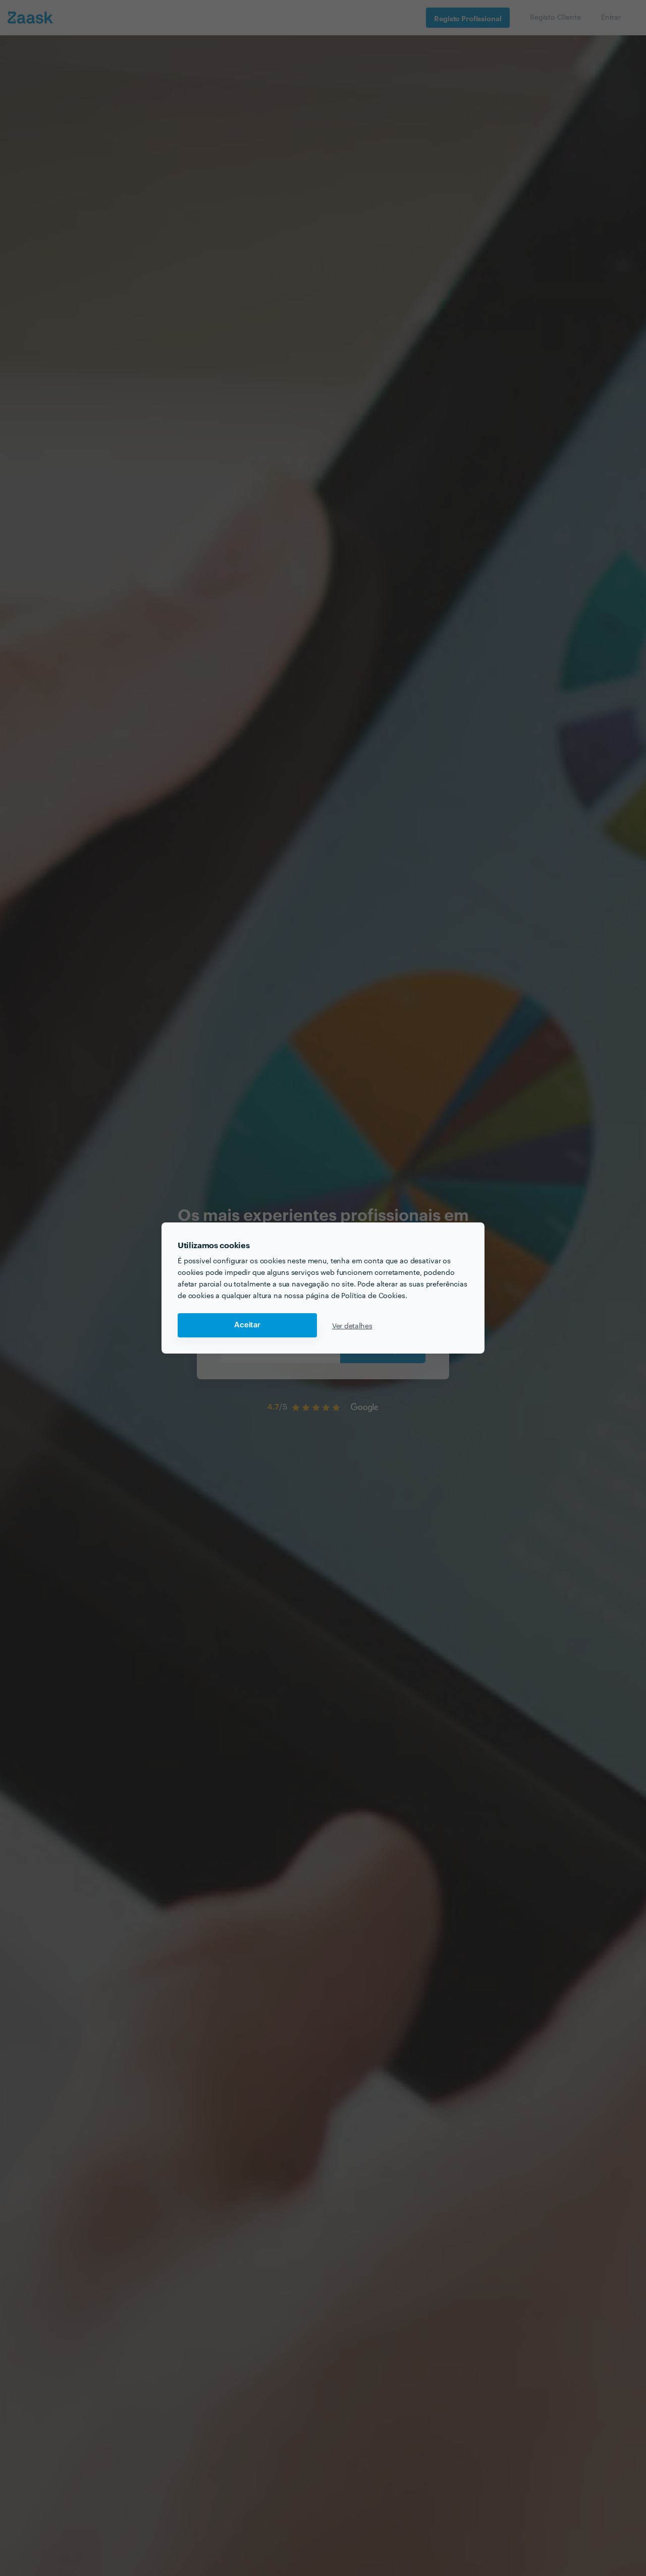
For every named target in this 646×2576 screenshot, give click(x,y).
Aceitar (247, 1325)
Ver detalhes (352, 1325)
